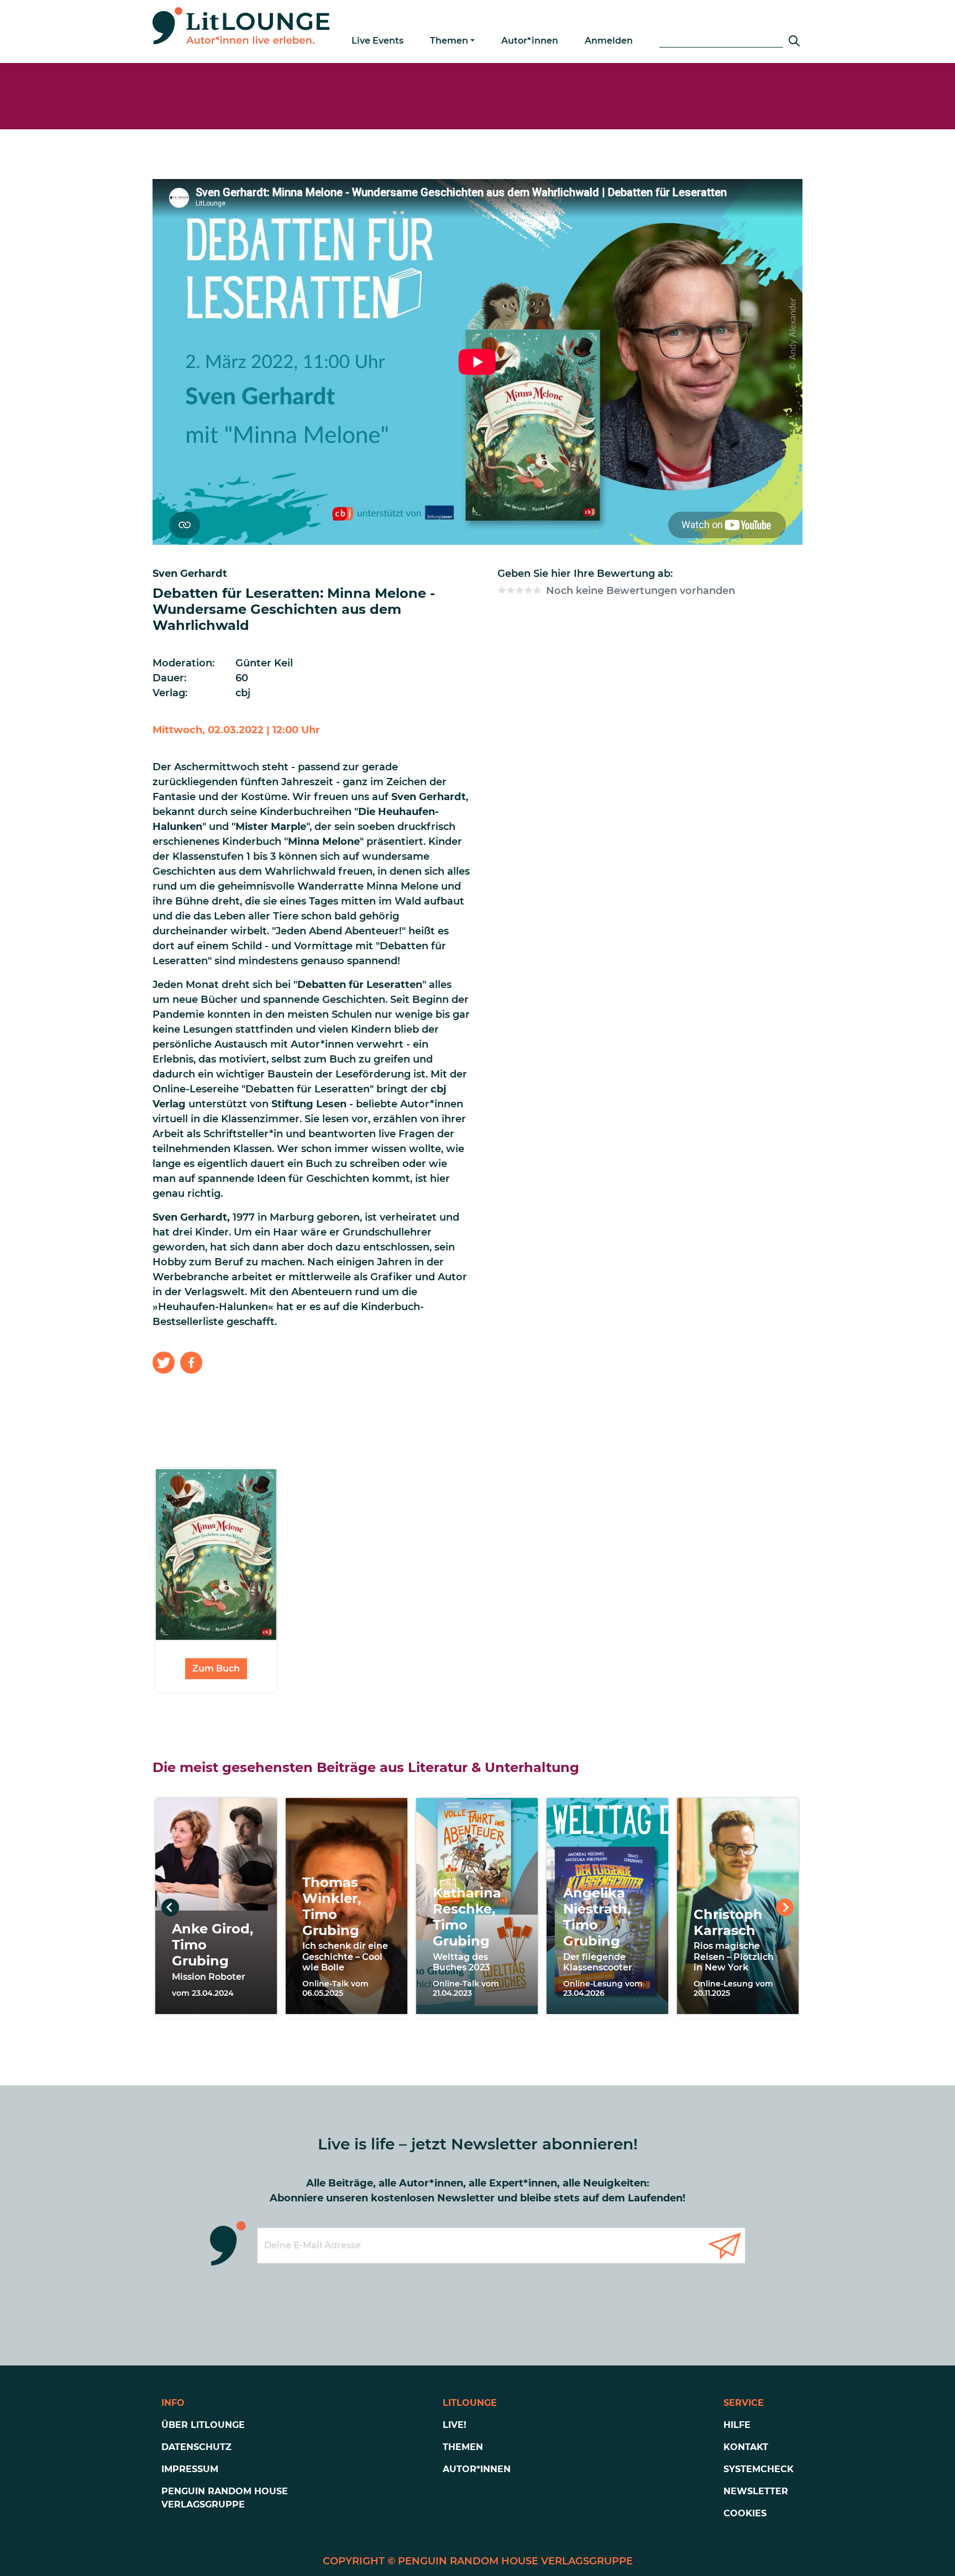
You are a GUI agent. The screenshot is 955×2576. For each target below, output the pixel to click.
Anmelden (609, 41)
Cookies (745, 2513)
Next (785, 1907)
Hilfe (737, 2425)
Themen (449, 41)
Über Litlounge (203, 2425)
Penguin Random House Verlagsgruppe (225, 2498)
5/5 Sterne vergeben (537, 590)
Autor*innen (530, 41)
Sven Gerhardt (190, 574)
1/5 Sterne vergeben (502, 590)
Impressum (190, 2469)
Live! (455, 2425)
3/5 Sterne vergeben (520, 590)
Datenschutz (196, 2447)
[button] (164, 1363)
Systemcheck (759, 2469)
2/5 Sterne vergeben (511, 590)
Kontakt (746, 2447)
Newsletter (756, 2491)
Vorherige (170, 1907)
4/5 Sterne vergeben (528, 590)
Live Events (377, 41)
